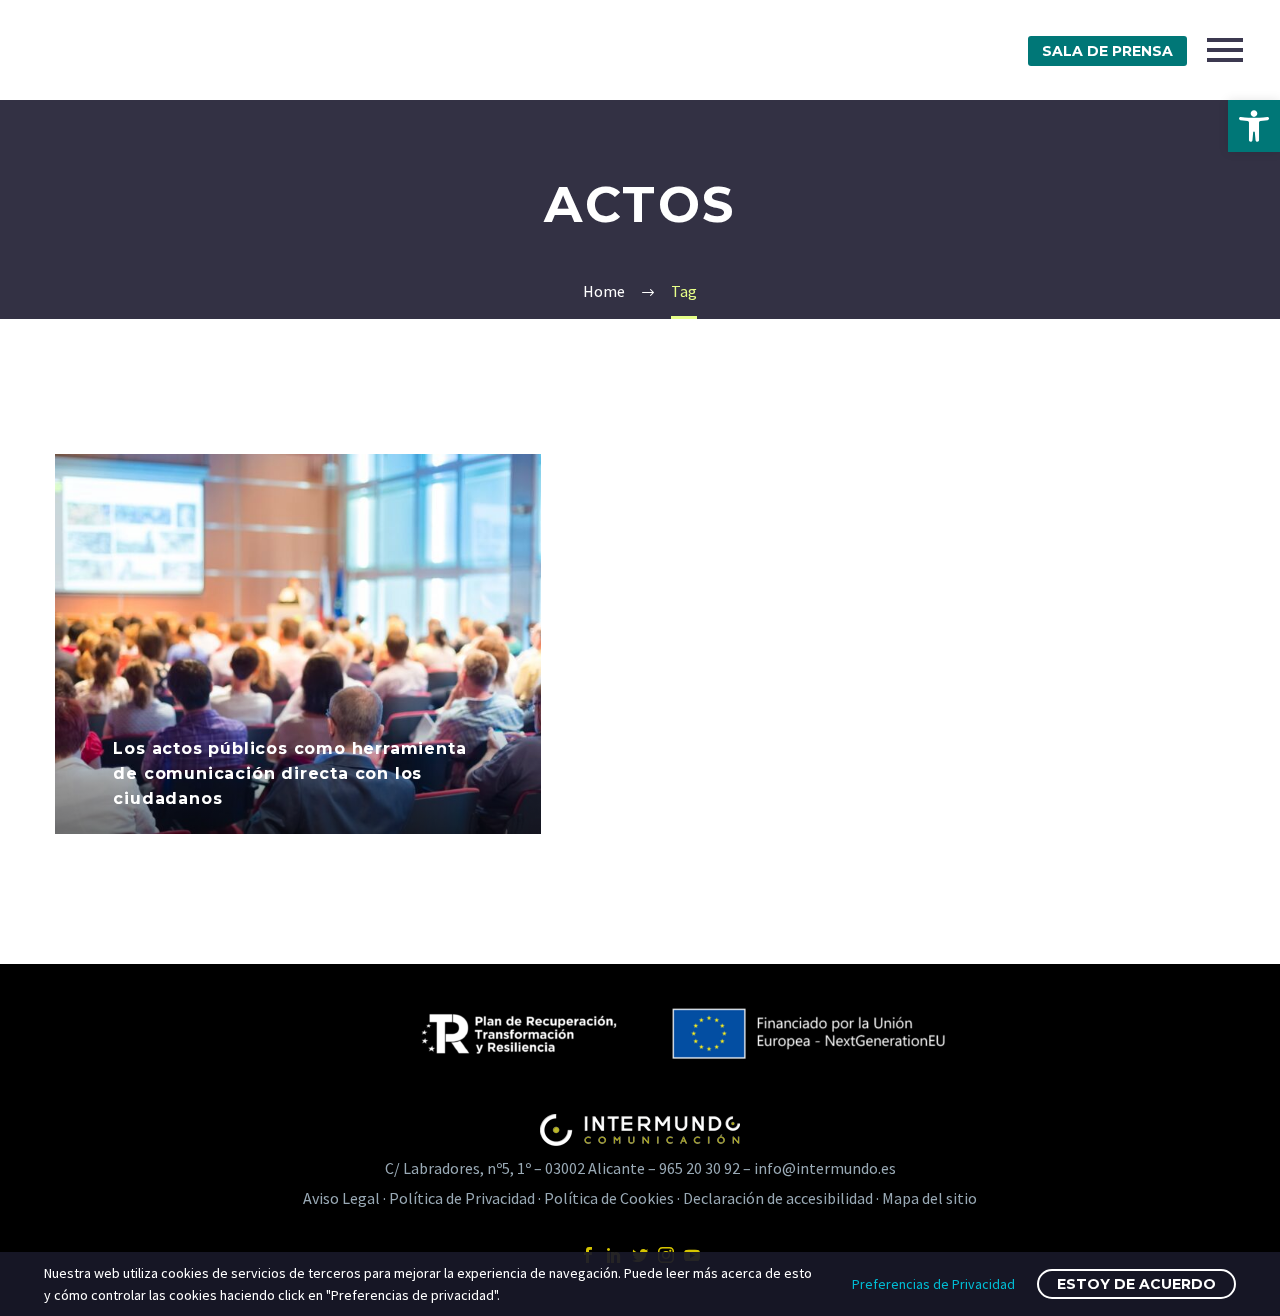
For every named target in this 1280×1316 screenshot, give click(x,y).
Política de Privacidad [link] (462, 1198)
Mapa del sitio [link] (929, 1198)
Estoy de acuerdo (1136, 1284)
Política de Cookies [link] (609, 1198)
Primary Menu (1225, 50)
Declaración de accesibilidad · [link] (782, 1198)
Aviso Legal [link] (341, 1198)
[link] (1254, 126)
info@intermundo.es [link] (825, 1168)
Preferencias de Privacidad (933, 1284)
